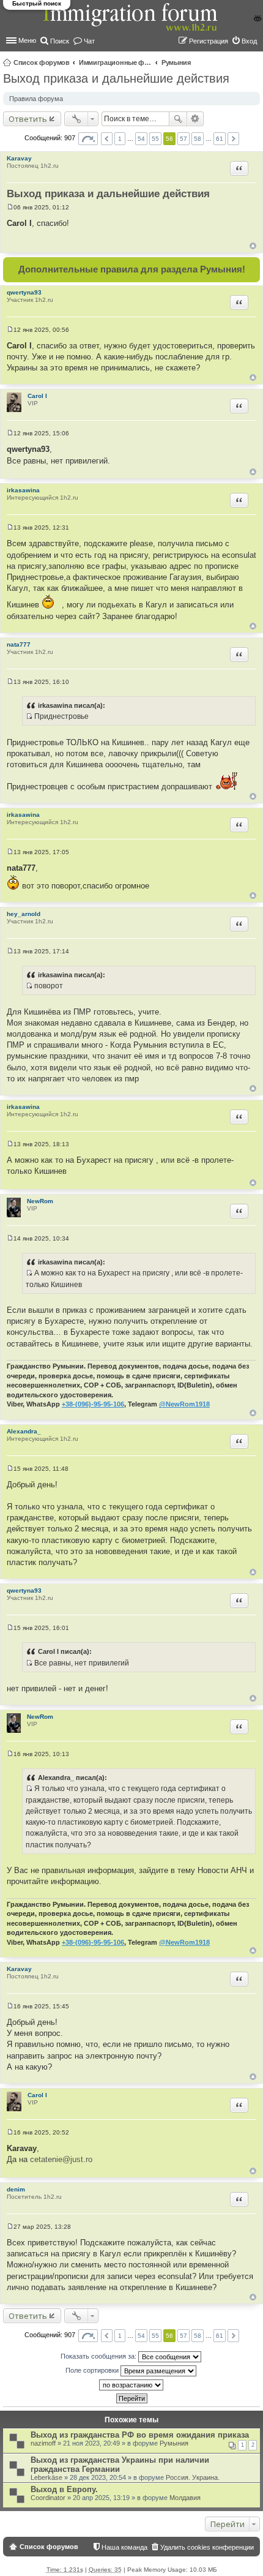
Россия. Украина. (193, 2477)
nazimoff (43, 2443)
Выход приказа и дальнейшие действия (116, 78)
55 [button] (155, 139)
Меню (27, 40)
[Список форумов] (131, 24)
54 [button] (141, 139)
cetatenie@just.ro (61, 2159)
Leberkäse (46, 2477)
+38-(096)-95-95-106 (93, 1404)
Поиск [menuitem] (60, 41)
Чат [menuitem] (89, 41)
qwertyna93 (24, 292)
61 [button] (220, 139)
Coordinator (48, 2498)
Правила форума (36, 99)
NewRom (40, 1201)
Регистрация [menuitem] (209, 41)
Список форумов (42, 62)
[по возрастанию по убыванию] (131, 2385)
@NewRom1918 (184, 1404)
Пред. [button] (107, 139)
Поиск (178, 119)
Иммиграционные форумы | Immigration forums (116, 62)
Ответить (28, 119)
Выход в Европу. (64, 2489)
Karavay (19, 158)
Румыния (176, 62)
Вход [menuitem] (249, 41)
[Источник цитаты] (29, 716)
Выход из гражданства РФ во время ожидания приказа (140, 2435)
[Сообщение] (10, 207)
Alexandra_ (24, 1431)
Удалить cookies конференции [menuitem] (207, 2547)
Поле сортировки (93, 2370)
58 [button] (198, 139)
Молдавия (185, 2498)
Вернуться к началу (253, 246)
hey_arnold (24, 914)
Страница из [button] (88, 139)
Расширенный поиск (195, 119)
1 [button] (120, 139)
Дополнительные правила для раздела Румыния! (132, 269)
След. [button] (233, 139)
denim (16, 2189)
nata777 (19, 644)
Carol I (37, 396)
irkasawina (23, 490)
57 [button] (183, 139)
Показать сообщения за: (99, 2356)
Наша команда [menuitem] (124, 2547)
